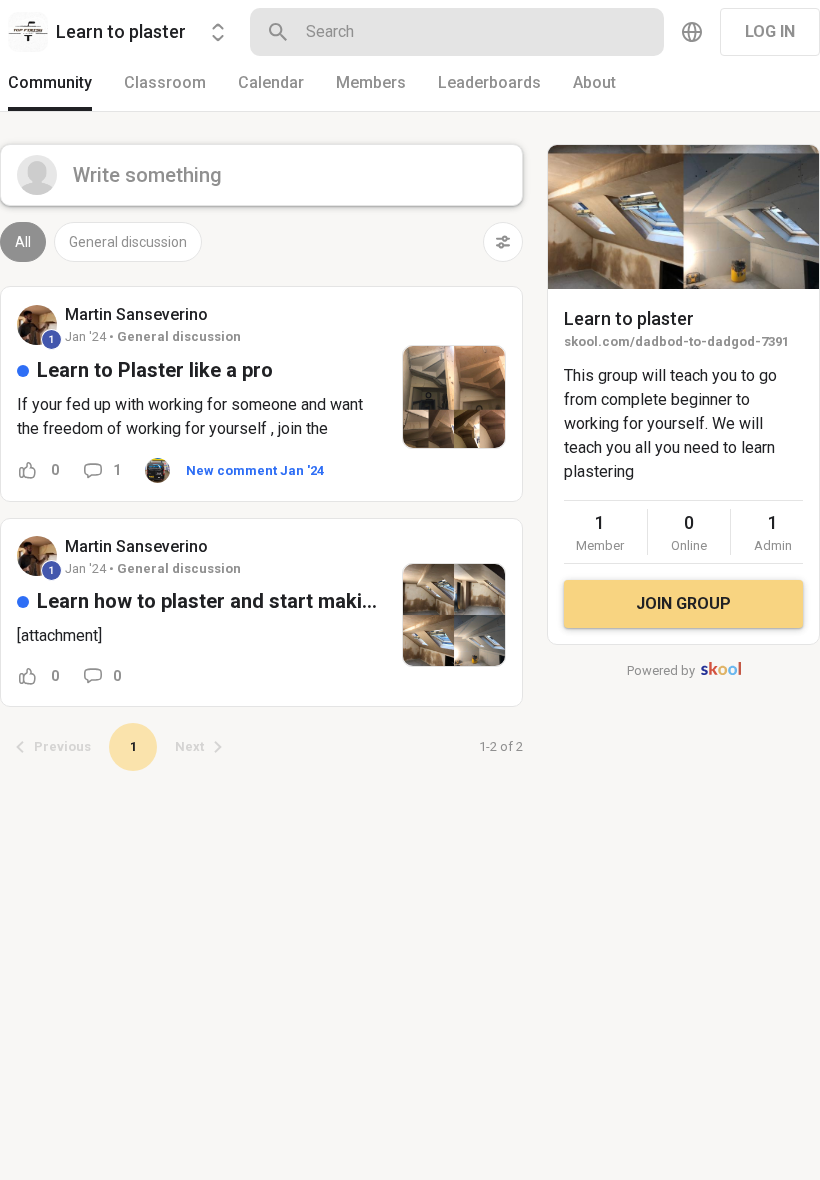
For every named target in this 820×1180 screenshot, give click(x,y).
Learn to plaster (629, 318)
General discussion (128, 242)
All (23, 242)
